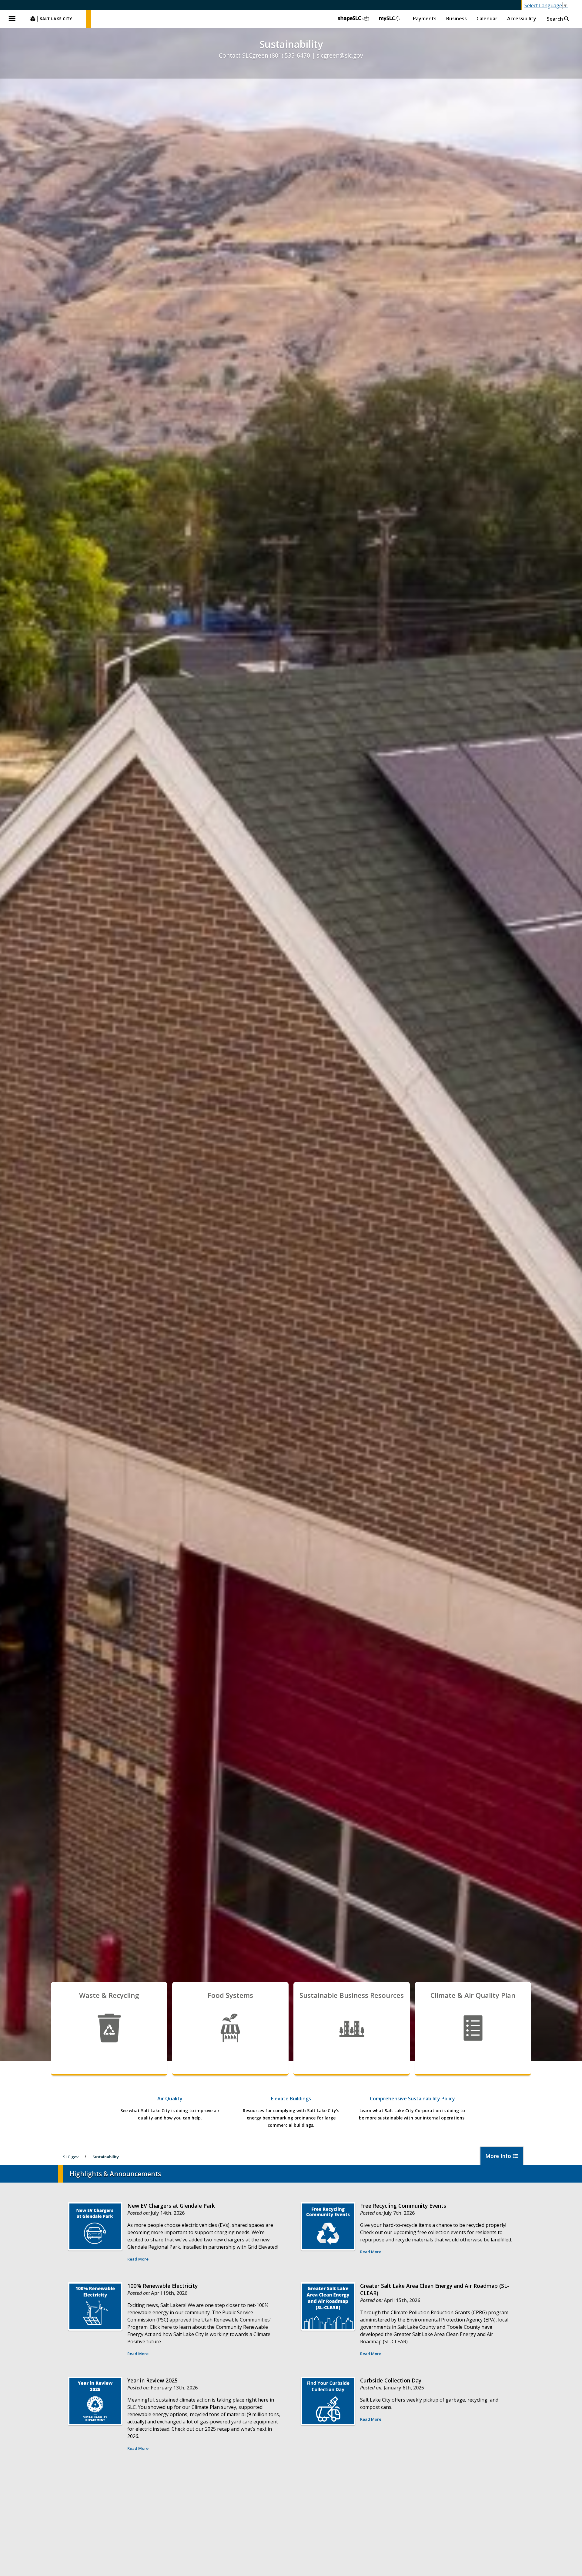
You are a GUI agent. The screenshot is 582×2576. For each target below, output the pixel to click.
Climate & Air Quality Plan (473, 1995)
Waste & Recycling (109, 1995)
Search (555, 19)
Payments (425, 19)
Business (457, 19)
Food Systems (230, 1995)
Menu (12, 19)
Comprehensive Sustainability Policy (412, 2099)
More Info (499, 2156)
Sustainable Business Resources (352, 1995)
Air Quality (170, 2099)
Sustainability (106, 2157)
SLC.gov (55, 19)
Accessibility (522, 19)
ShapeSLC (353, 19)
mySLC (390, 19)
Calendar (487, 19)
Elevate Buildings (291, 2099)
